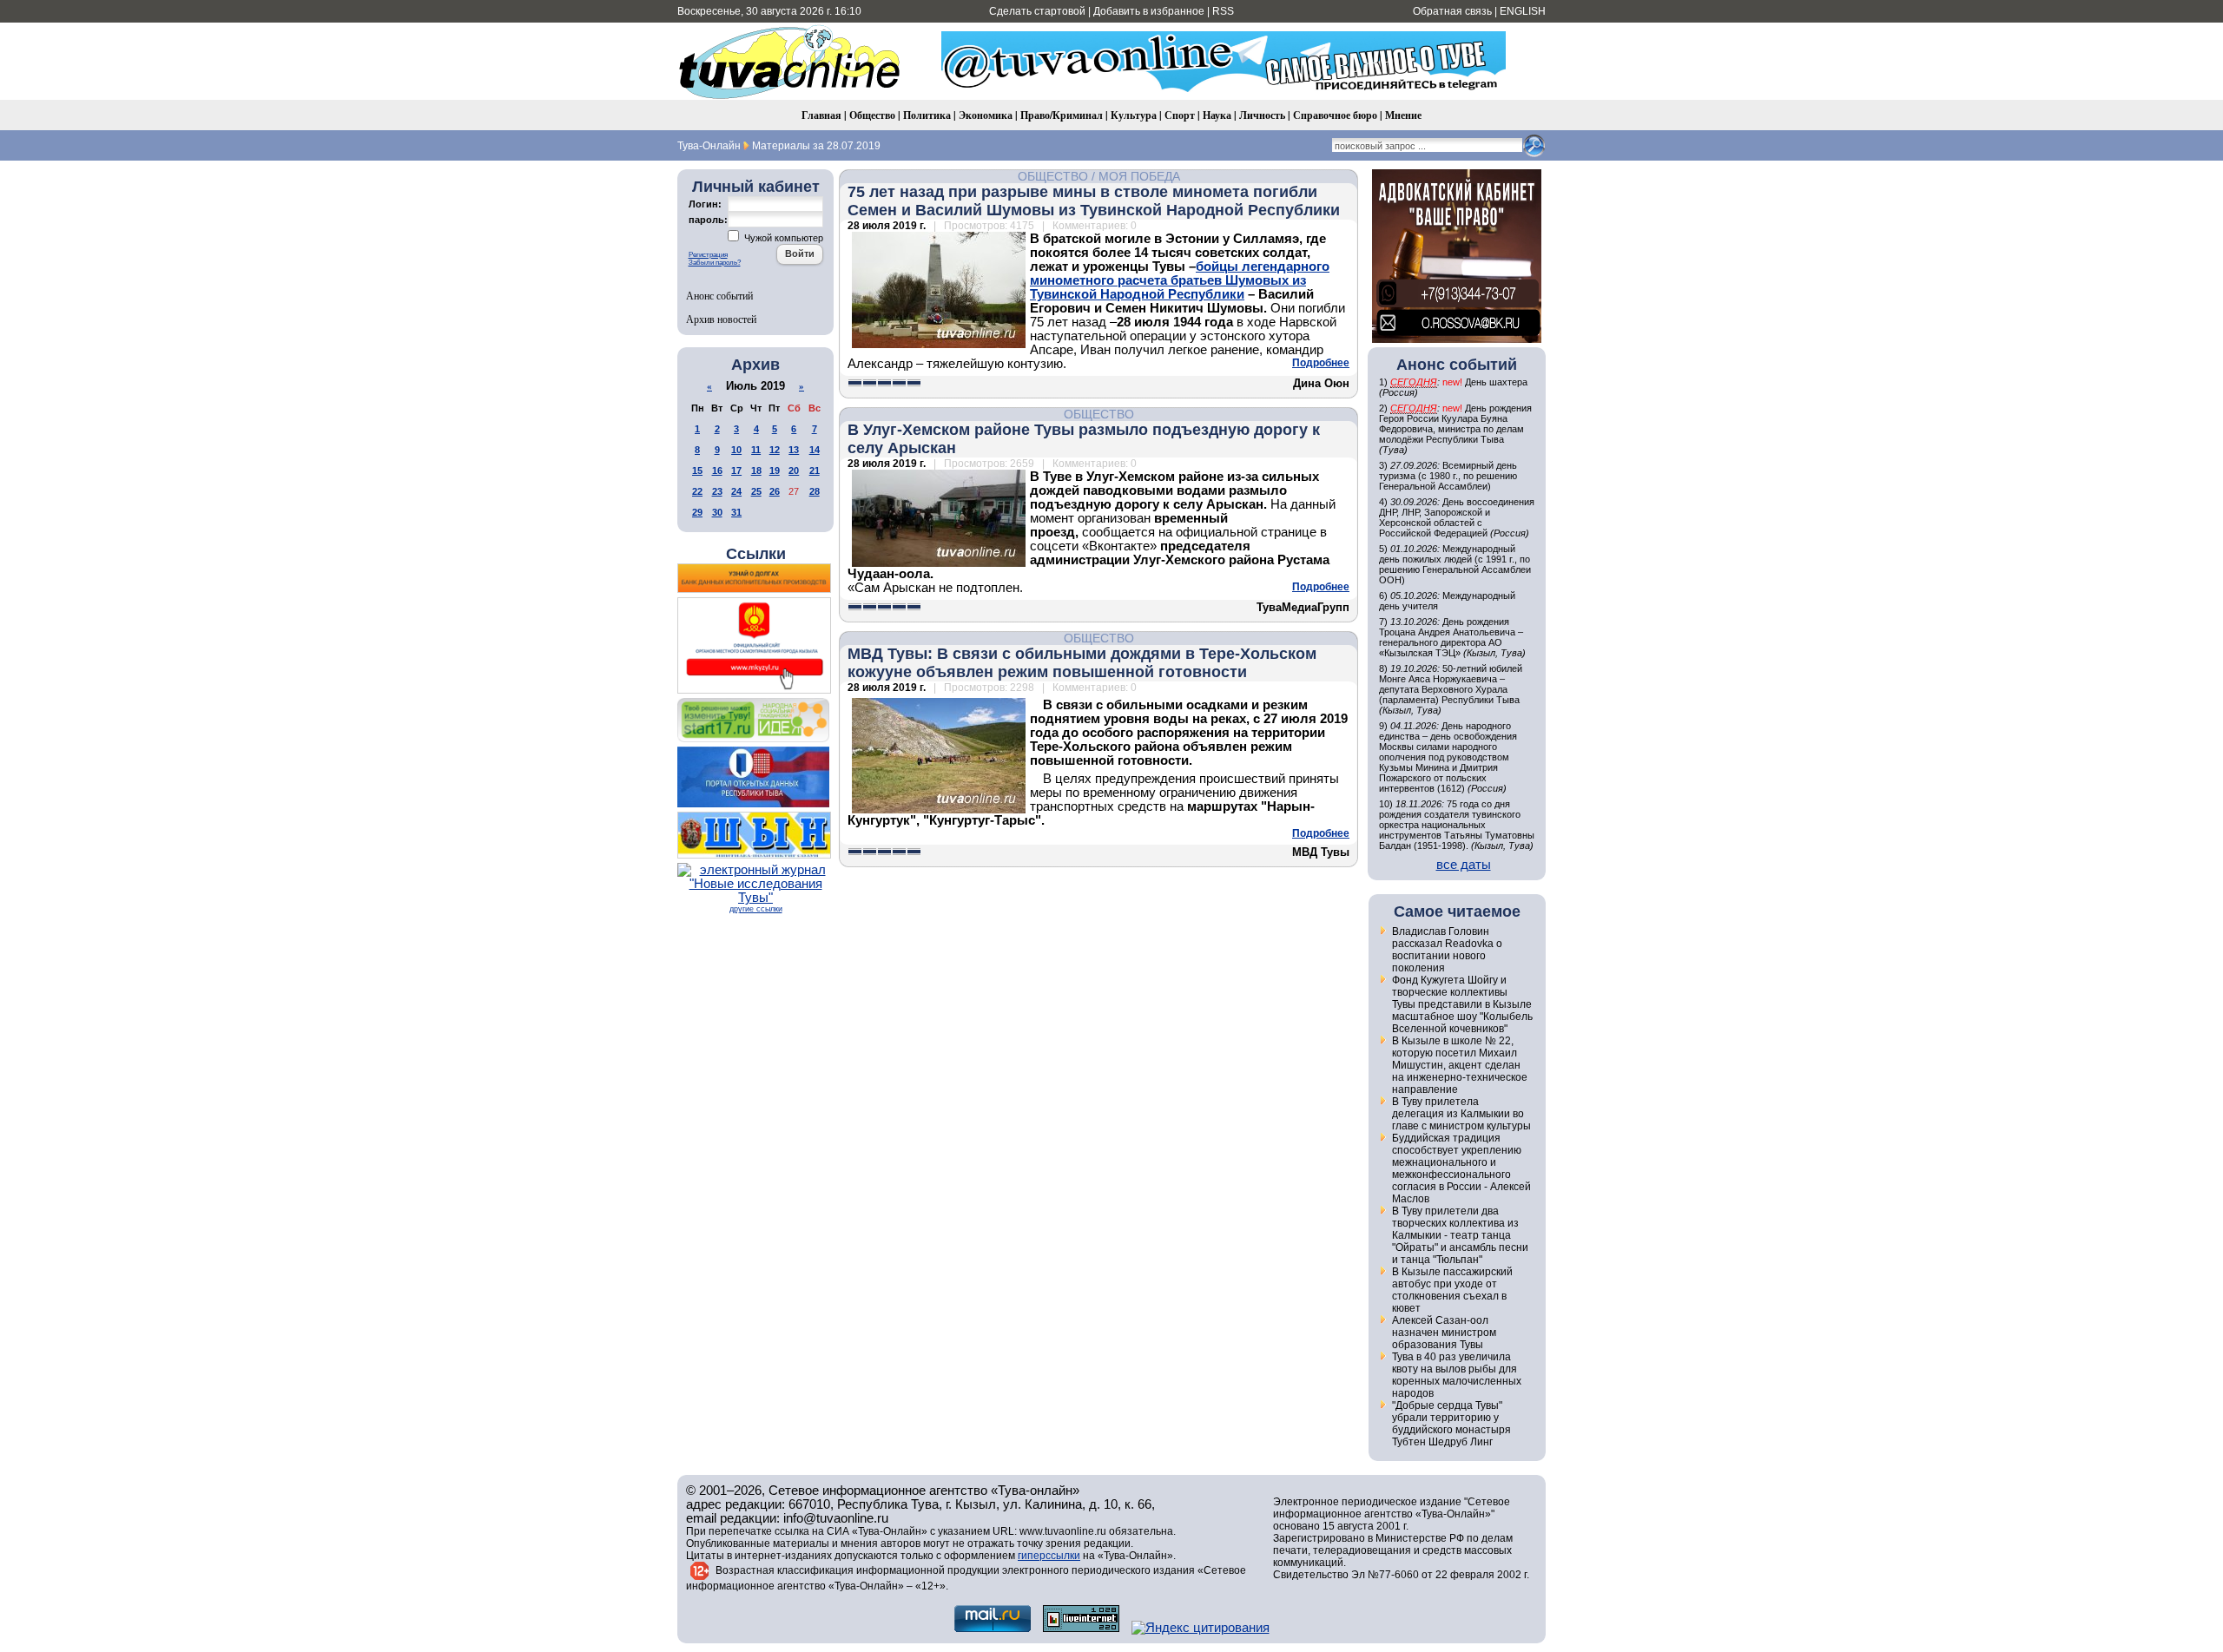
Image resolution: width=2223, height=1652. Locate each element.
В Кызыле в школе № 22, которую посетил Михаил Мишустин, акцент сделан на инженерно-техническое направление (1460, 1065)
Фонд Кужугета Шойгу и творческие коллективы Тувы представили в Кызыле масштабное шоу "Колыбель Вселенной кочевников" (1462, 1004)
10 (736, 450)
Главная (821, 115)
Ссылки (756, 554)
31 (736, 512)
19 (775, 471)
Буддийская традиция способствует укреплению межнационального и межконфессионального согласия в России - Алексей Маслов (1461, 1168)
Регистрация (708, 255)
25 (756, 491)
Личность (1262, 115)
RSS (1223, 11)
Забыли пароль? (715, 263)
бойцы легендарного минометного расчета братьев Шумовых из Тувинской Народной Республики (1180, 280)
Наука (1217, 115)
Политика (927, 115)
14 (815, 450)
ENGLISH (1523, 11)
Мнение (1403, 115)
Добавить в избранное (1149, 11)
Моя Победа (1139, 176)
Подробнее (1321, 363)
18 (756, 471)
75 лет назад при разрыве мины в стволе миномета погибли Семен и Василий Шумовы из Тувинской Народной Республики (1094, 201)
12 (775, 450)
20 (794, 471)
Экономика (986, 115)
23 (717, 491)
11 (756, 450)
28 (815, 491)
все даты (1464, 865)
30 (717, 512)
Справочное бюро (1335, 115)
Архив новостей (721, 319)
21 (815, 471)
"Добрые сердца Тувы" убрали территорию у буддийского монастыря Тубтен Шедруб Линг (1451, 1424)
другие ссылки (756, 909)
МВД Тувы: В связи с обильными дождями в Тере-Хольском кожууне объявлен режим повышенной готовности (1082, 663)
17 (736, 471)
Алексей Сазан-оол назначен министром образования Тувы (1444, 1333)
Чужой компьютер (782, 238)
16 (717, 471)
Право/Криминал (1062, 115)
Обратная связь (1452, 11)
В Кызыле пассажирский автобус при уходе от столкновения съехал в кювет (1452, 1290)
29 (697, 512)
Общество (872, 115)
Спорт (1180, 115)
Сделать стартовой (1037, 11)
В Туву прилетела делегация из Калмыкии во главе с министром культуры (1461, 1114)
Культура (1134, 115)
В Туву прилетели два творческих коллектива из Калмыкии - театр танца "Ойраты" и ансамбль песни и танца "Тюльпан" (1460, 1235)
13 (794, 450)
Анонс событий (719, 295)
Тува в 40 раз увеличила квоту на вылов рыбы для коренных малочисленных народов (1457, 1375)
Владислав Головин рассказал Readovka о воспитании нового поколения (1447, 950)
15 (697, 471)
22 (697, 491)
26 (775, 491)
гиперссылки (1049, 1556)
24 (736, 491)
